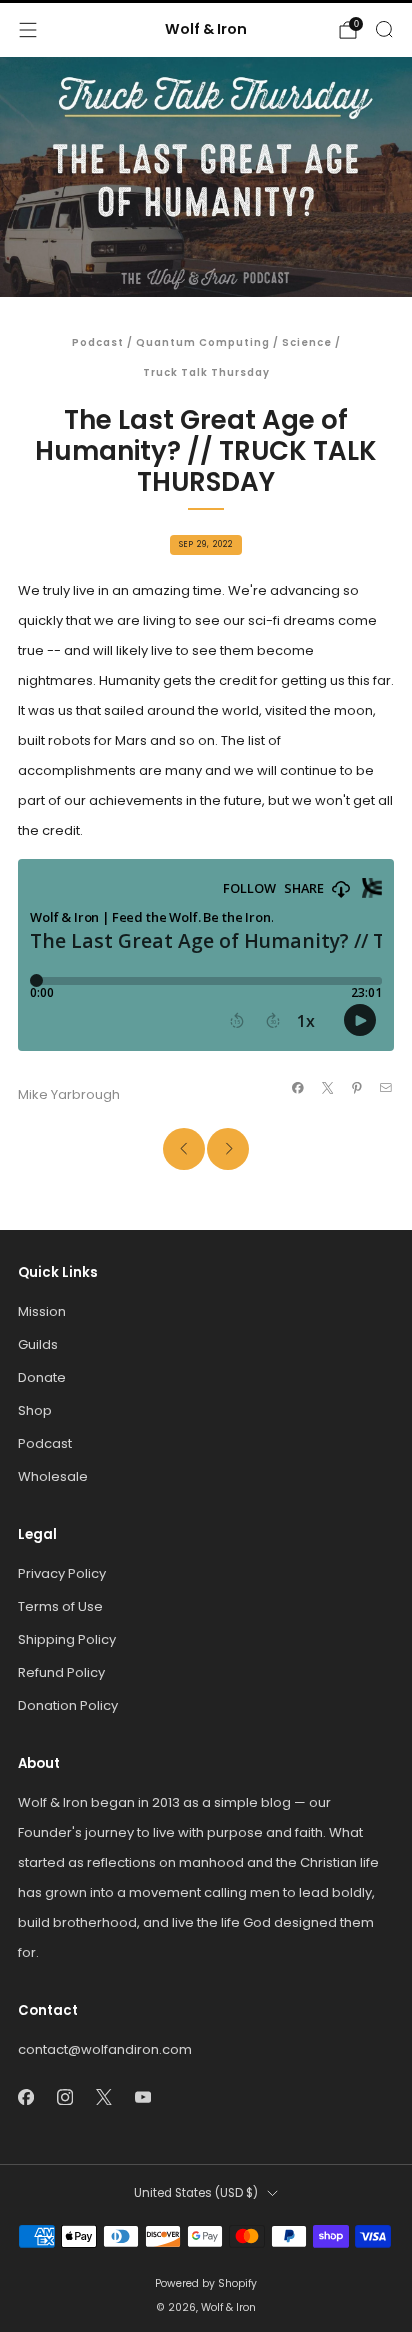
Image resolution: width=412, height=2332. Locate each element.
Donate (42, 1377)
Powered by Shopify (206, 2283)
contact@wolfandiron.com (105, 2049)
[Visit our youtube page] (142, 2096)
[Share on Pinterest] (357, 1088)
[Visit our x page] (103, 2096)
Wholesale (53, 1476)
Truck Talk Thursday (206, 372)
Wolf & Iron (206, 30)
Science (307, 342)
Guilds (38, 1344)
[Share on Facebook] (298, 1088)
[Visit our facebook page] (25, 2096)
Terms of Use (60, 1606)
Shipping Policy (67, 1639)
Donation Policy (68, 1705)
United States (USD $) (196, 2193)
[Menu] (28, 30)
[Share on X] (327, 1088)
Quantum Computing (203, 342)
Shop (35, 1410)
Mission (42, 1311)
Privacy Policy (62, 1573)
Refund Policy (61, 1672)
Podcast (98, 342)
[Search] (384, 29)
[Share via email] (386, 1088)
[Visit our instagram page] (64, 2096)
